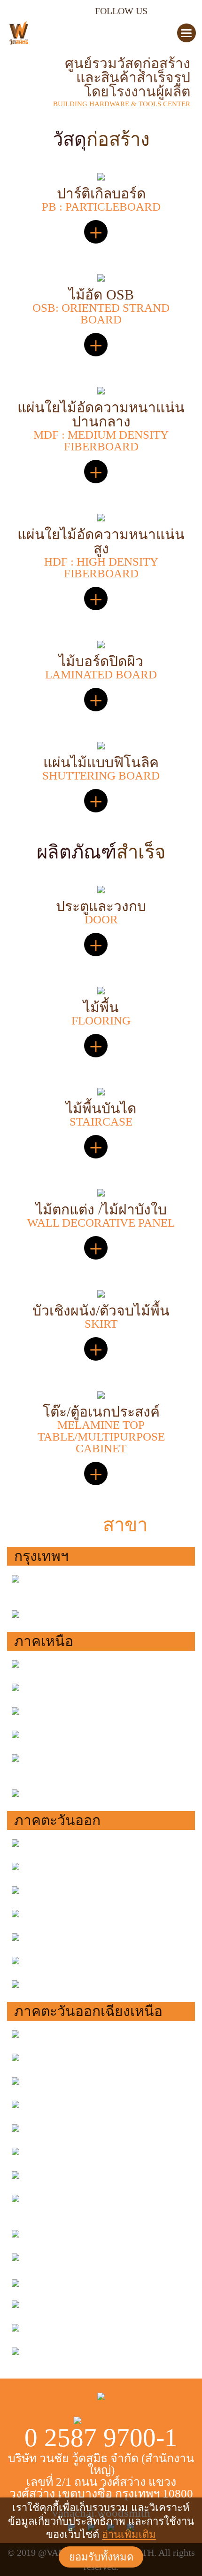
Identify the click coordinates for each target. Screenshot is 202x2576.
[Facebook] (171, 10)
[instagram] (158, 10)
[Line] (184, 10)
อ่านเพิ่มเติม (129, 2534)
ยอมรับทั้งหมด (101, 2557)
